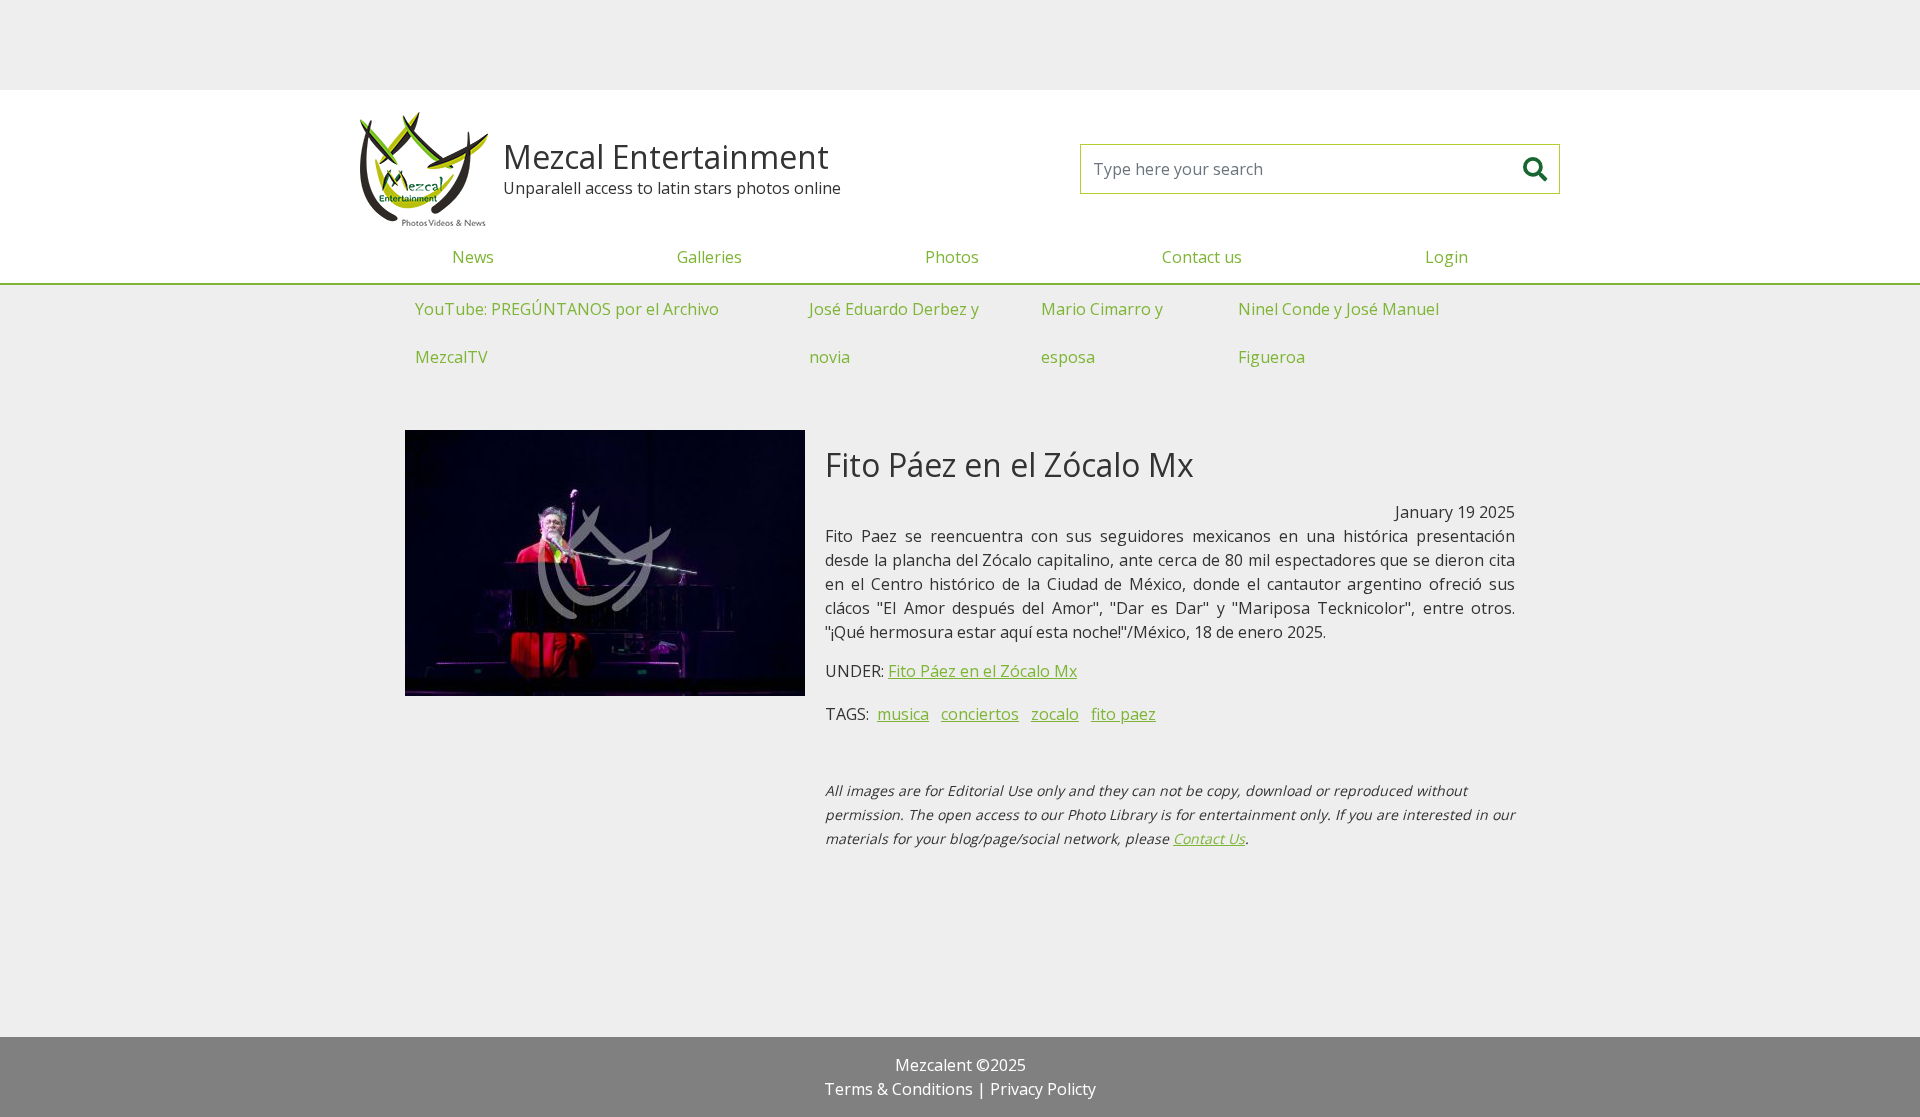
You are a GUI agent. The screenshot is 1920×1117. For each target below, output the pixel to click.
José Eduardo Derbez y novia (894, 333)
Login (1446, 257)
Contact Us (1209, 838)
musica (903, 714)
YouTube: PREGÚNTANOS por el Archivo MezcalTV (567, 333)
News (473, 257)
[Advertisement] (960, 45)
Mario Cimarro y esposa (1102, 333)
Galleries (709, 257)
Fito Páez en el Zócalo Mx (982, 671)
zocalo (1055, 714)
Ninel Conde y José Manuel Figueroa (1338, 333)
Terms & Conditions (898, 1089)
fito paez (1123, 714)
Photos (952, 257)
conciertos (980, 714)
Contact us (1202, 257)
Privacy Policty (1043, 1089)
